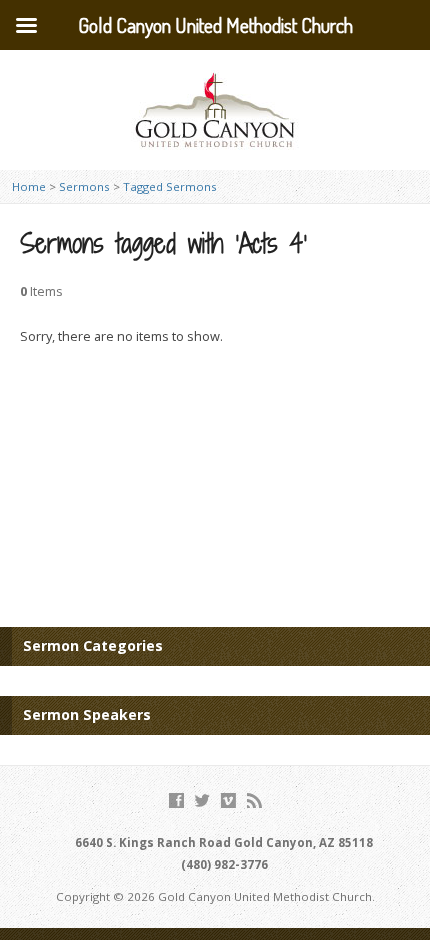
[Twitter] (202, 800)
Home (29, 186)
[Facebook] (176, 800)
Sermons (84, 186)
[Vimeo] (228, 800)
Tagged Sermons (170, 186)
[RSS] (254, 800)
